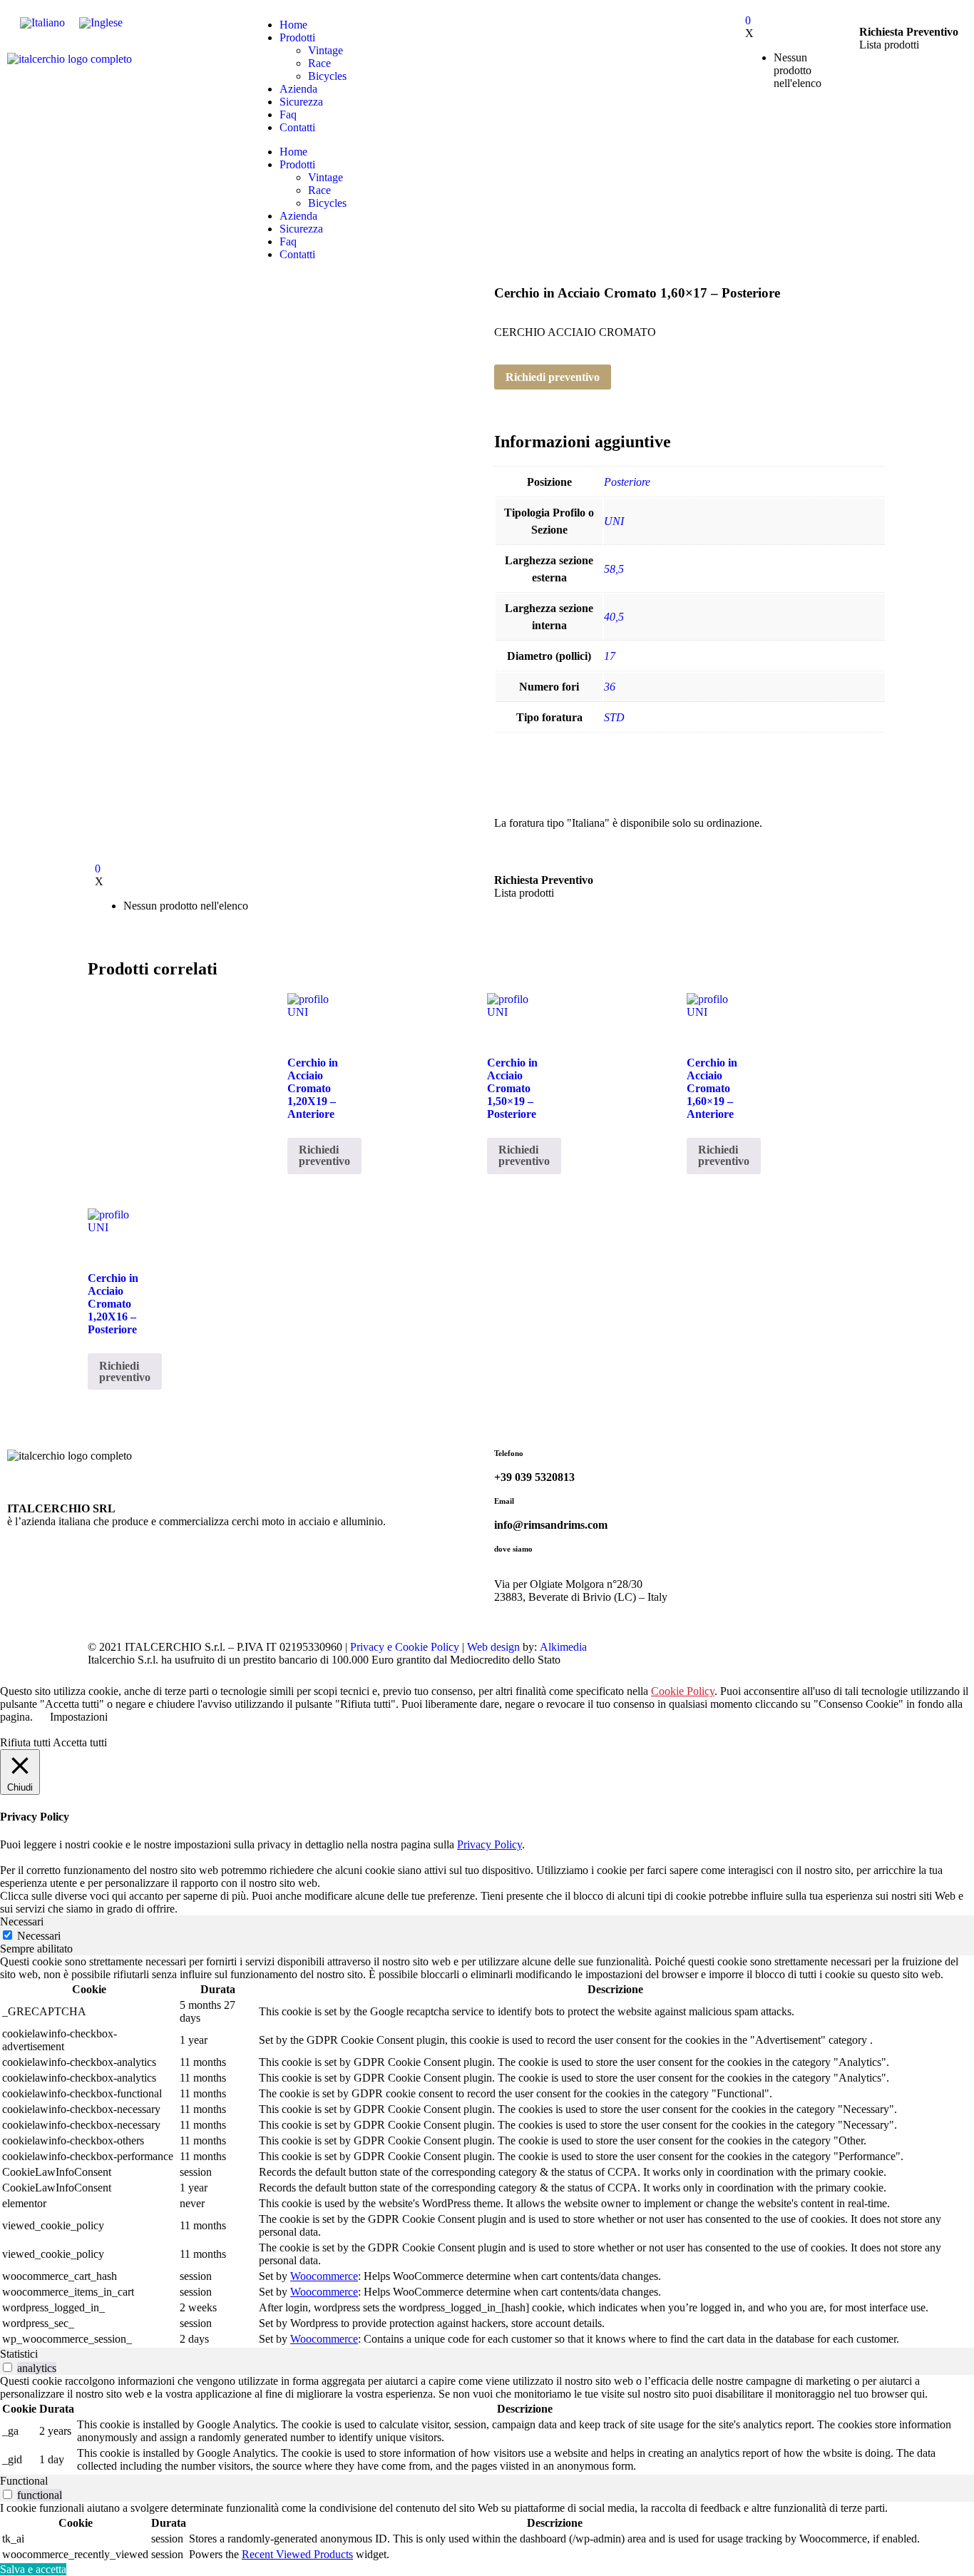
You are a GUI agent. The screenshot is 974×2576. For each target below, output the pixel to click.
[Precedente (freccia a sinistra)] (25, 1288)
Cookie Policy (683, 1691)
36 (610, 687)
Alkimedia (563, 1647)
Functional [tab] (24, 2481)
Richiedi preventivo (553, 377)
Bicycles (327, 76)
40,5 (614, 617)
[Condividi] (927, 16)
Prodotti (297, 37)
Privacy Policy (489, 1844)
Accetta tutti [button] (80, 1742)
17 (610, 656)
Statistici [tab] (19, 2354)
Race (319, 63)
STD (614, 717)
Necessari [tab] (22, 1921)
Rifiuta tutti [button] (25, 1742)
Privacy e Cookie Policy (405, 1647)
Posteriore (627, 482)
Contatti (297, 127)
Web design (493, 1647)
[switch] (7, 2367)
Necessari (39, 1936)
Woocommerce (324, 2276)
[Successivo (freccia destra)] (949, 1288)
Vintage (325, 50)
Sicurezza (301, 102)
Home (293, 152)
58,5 (614, 569)
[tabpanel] (487, 2152)
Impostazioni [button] (79, 1717)
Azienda (298, 89)
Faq (288, 114)
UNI (614, 521)
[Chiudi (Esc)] (958, 16)
